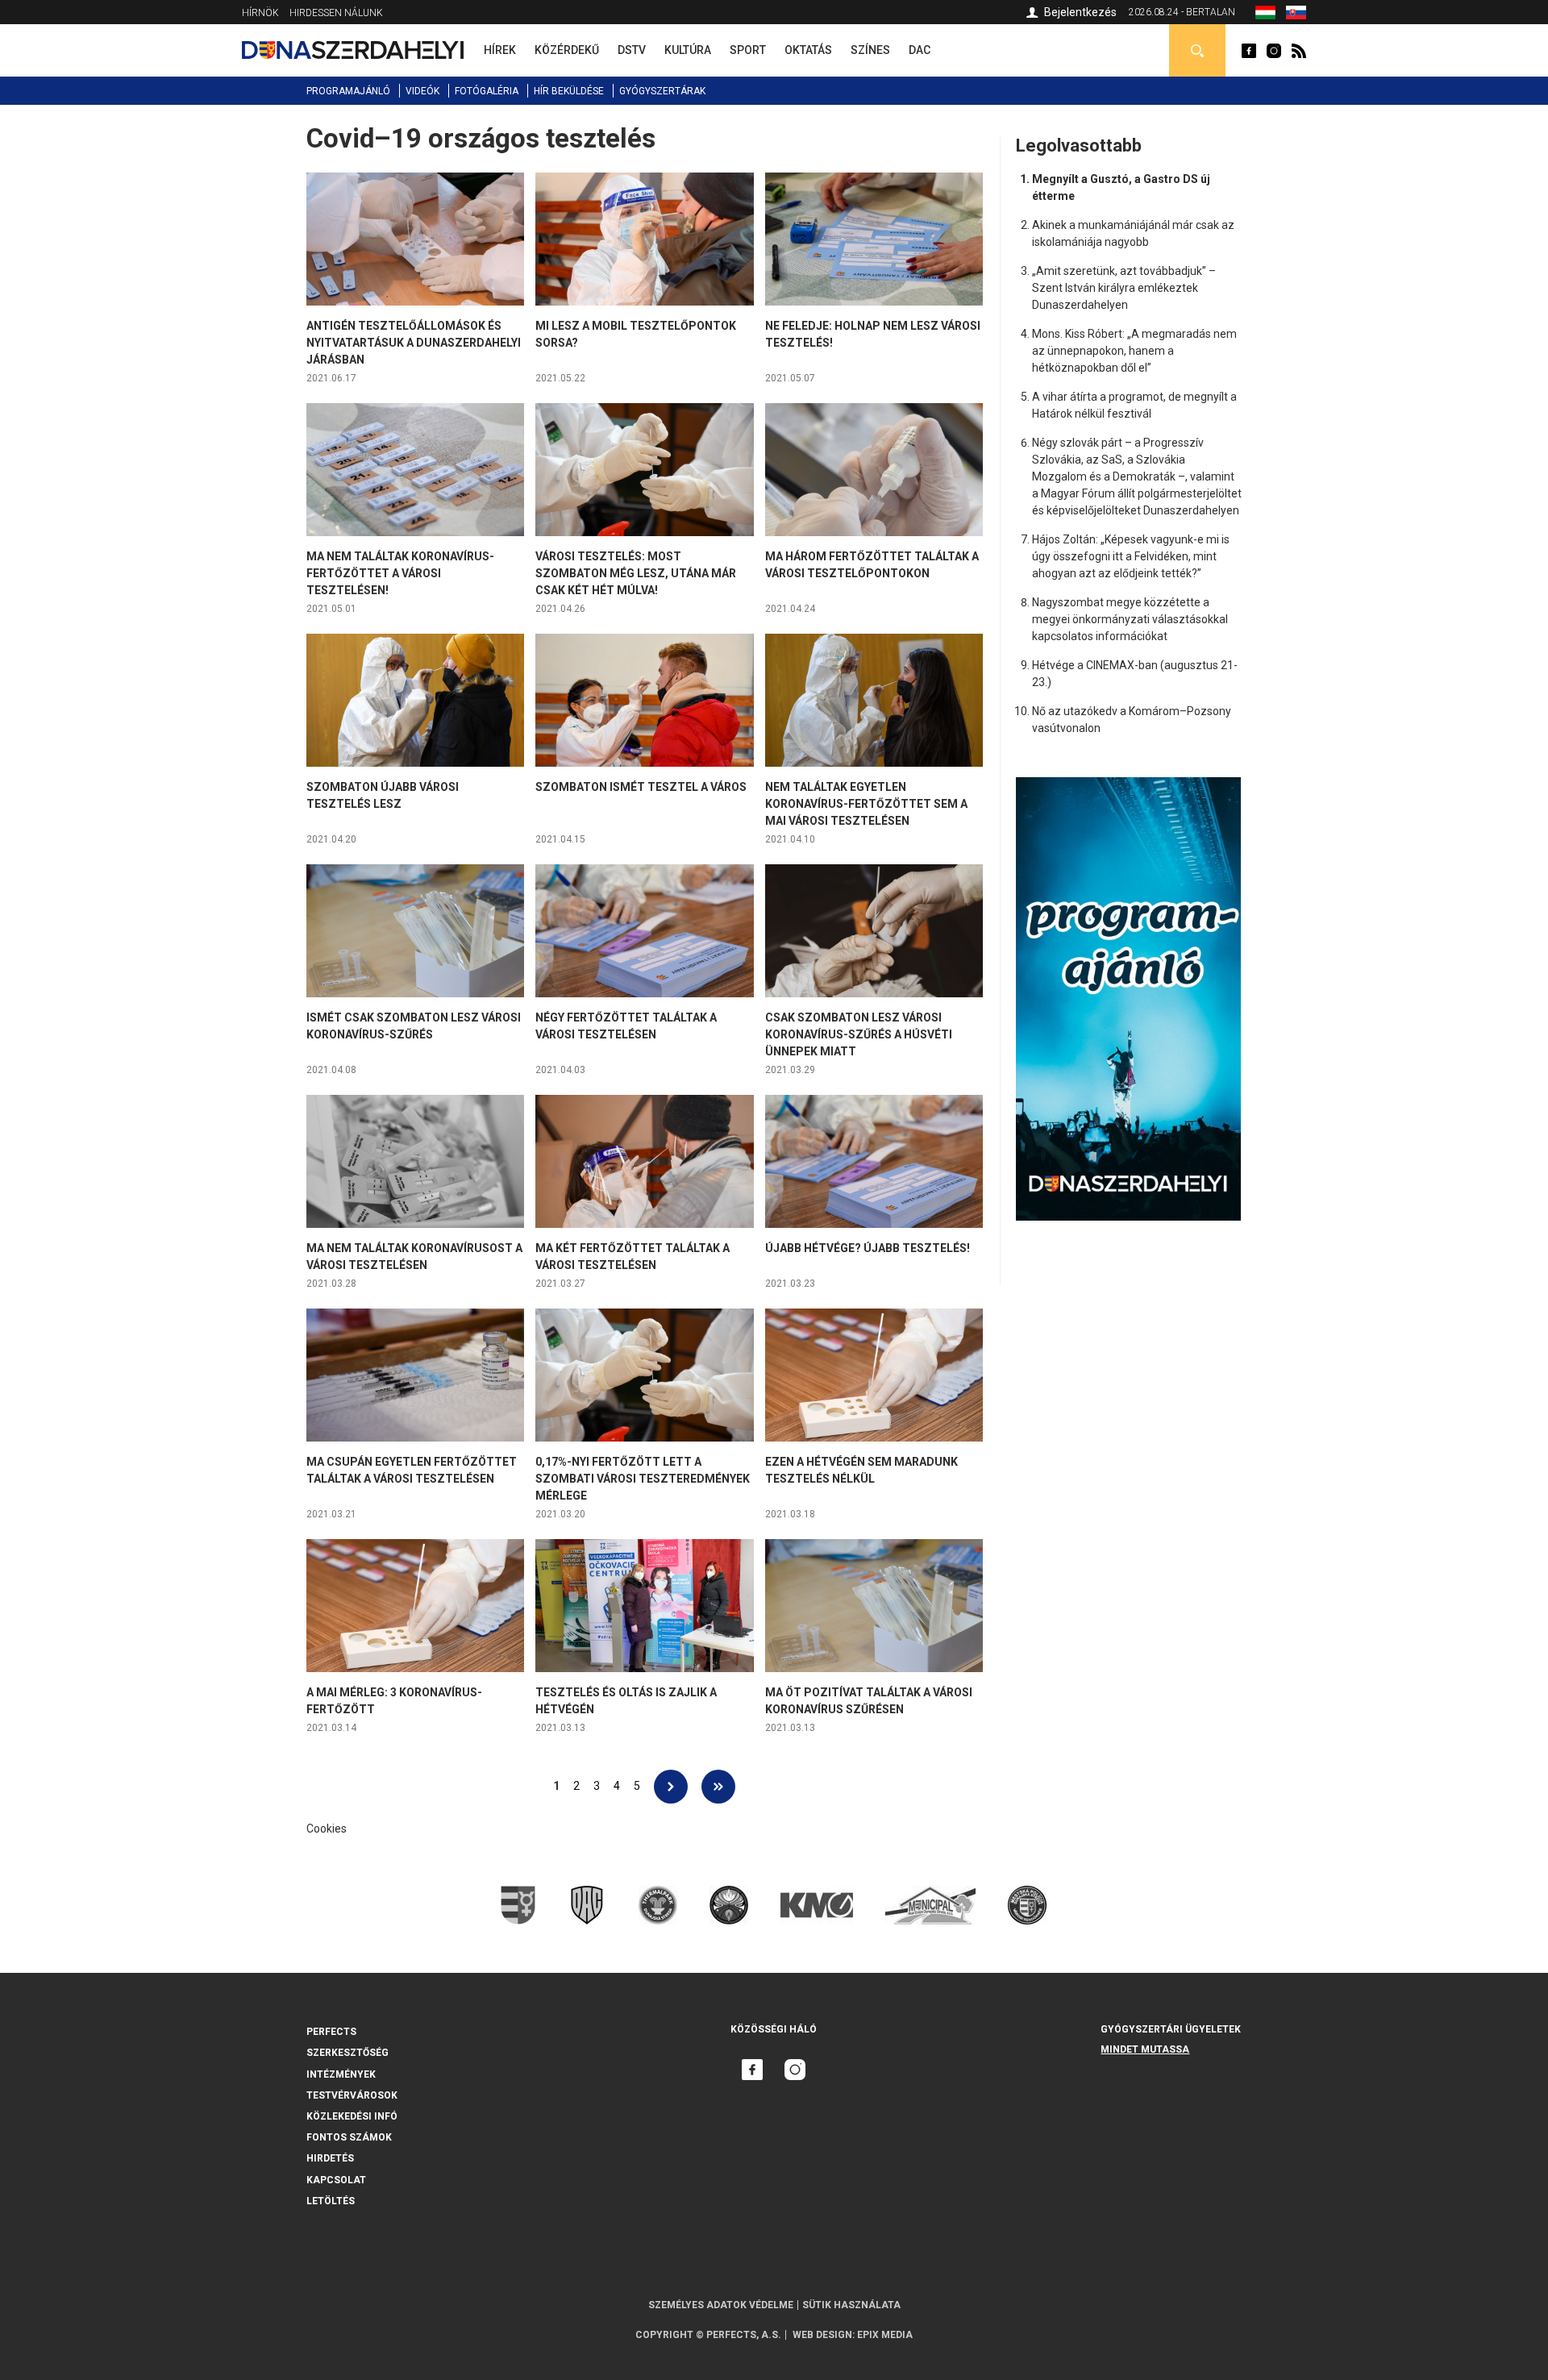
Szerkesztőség (347, 2053)
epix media (885, 2335)
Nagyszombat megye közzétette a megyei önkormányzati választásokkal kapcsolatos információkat (1130, 619)
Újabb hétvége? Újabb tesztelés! (868, 1248)
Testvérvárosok (352, 2095)
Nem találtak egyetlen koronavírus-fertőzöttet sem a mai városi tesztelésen (866, 804)
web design (822, 2335)
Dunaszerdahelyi (1249, 51)
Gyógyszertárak (662, 91)
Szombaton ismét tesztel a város (641, 787)
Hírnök (260, 13)
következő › (671, 1787)
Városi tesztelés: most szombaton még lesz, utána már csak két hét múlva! (636, 573)
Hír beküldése (569, 91)
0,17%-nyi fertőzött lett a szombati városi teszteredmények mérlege (643, 1479)
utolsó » (718, 1787)
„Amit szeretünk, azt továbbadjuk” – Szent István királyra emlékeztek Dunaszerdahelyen (1124, 288)
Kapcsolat (336, 2180)
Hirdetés (330, 2158)
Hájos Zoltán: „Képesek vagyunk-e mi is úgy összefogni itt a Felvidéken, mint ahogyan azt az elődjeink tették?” (1131, 556)
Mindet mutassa (1145, 2049)
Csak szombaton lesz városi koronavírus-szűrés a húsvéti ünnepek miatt (859, 1034)
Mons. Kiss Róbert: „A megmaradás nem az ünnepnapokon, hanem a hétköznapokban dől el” (1134, 351)
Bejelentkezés (1080, 12)
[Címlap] (353, 50)
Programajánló (348, 91)
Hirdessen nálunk (336, 13)
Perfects (331, 2032)
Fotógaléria (487, 91)
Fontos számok (349, 2137)
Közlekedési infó (352, 2116)
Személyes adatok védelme (721, 2305)
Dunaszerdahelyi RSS (1299, 51)
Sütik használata (851, 2305)
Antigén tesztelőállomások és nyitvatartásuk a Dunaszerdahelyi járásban (414, 343)
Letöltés (331, 2201)
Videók (422, 91)
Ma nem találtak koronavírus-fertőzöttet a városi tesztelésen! (400, 573)
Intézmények (341, 2074)
